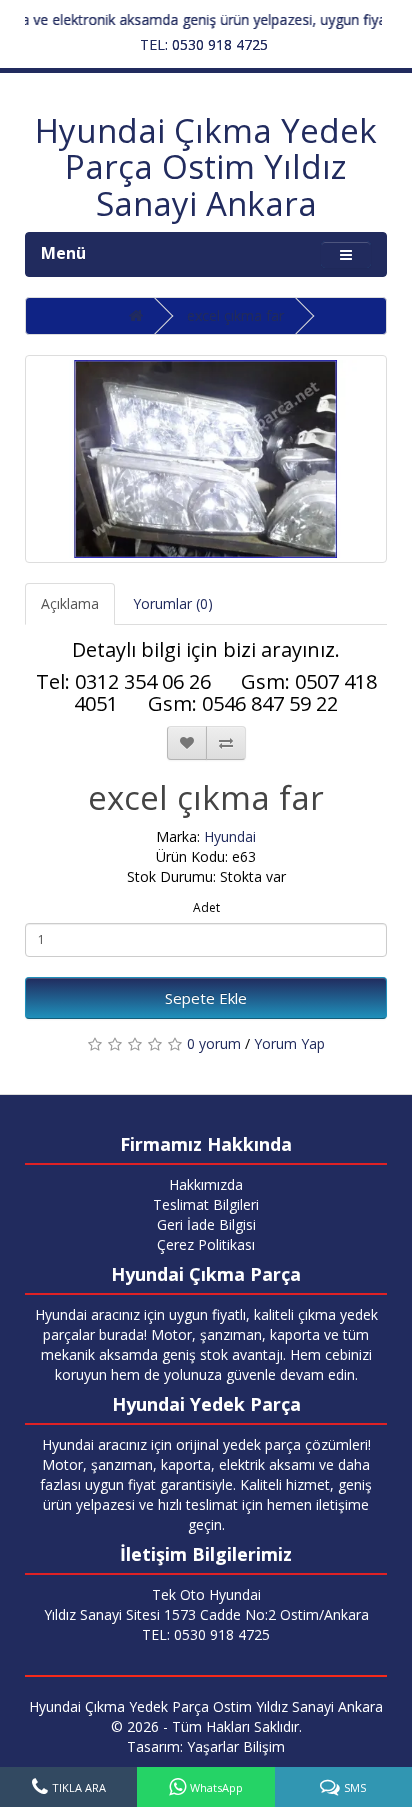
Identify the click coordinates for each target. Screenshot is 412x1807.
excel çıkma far (235, 315)
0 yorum (214, 1043)
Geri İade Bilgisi (206, 1224)
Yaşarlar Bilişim (236, 1746)
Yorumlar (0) (173, 603)
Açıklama (70, 603)
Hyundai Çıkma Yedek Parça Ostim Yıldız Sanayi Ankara (206, 167)
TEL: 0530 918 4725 (204, 44)
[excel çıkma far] (206, 459)
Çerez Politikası (206, 1244)
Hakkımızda (206, 1184)
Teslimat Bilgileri (206, 1204)
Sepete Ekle (206, 998)
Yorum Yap (289, 1043)
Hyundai (230, 836)
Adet (206, 907)
